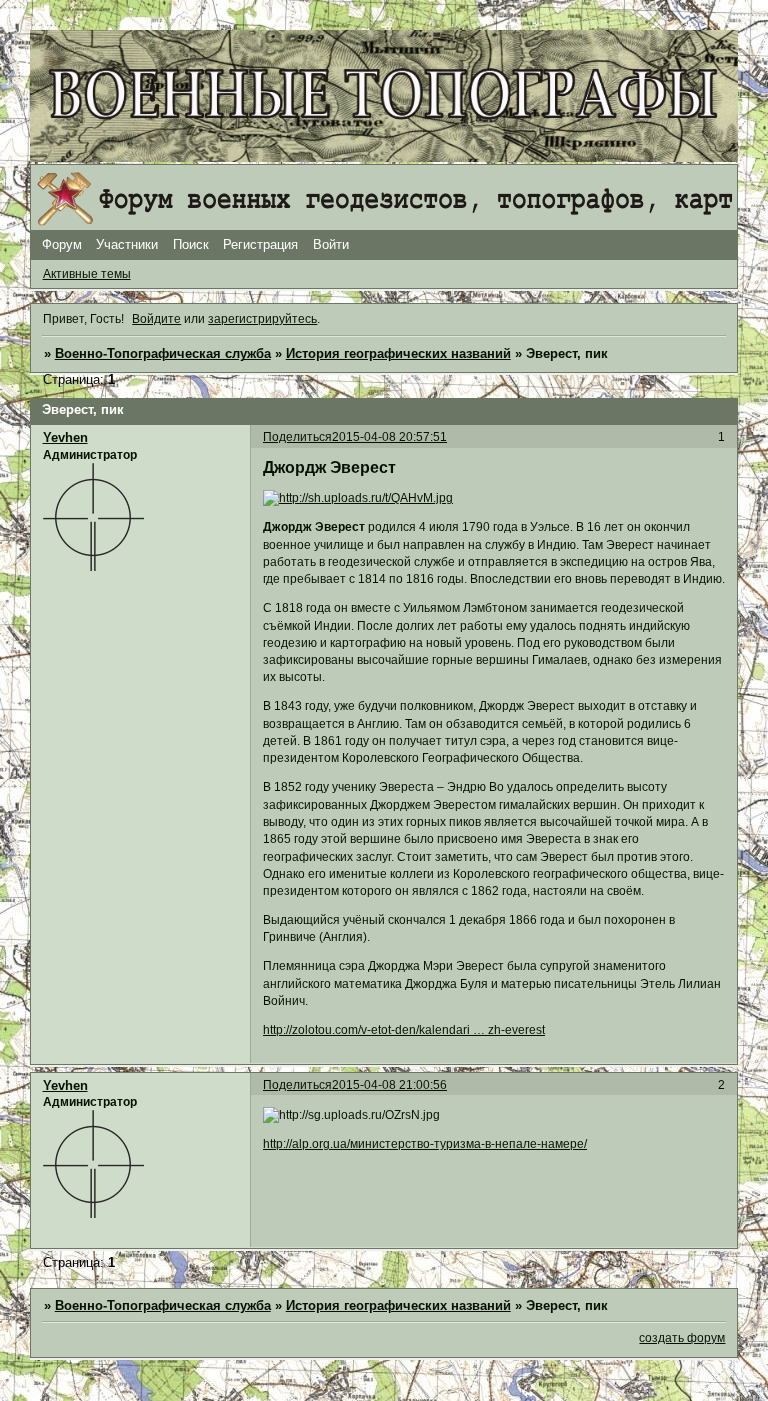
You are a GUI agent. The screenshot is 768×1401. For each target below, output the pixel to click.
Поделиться (297, 437)
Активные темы (87, 274)
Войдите (156, 319)
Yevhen (65, 438)
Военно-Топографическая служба (163, 354)
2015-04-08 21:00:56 (389, 1085)
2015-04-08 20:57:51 (389, 437)
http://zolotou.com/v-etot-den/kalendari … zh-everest (404, 1030)
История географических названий (398, 354)
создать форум (682, 1338)
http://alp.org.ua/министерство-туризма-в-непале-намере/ (425, 1144)
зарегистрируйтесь (262, 319)
